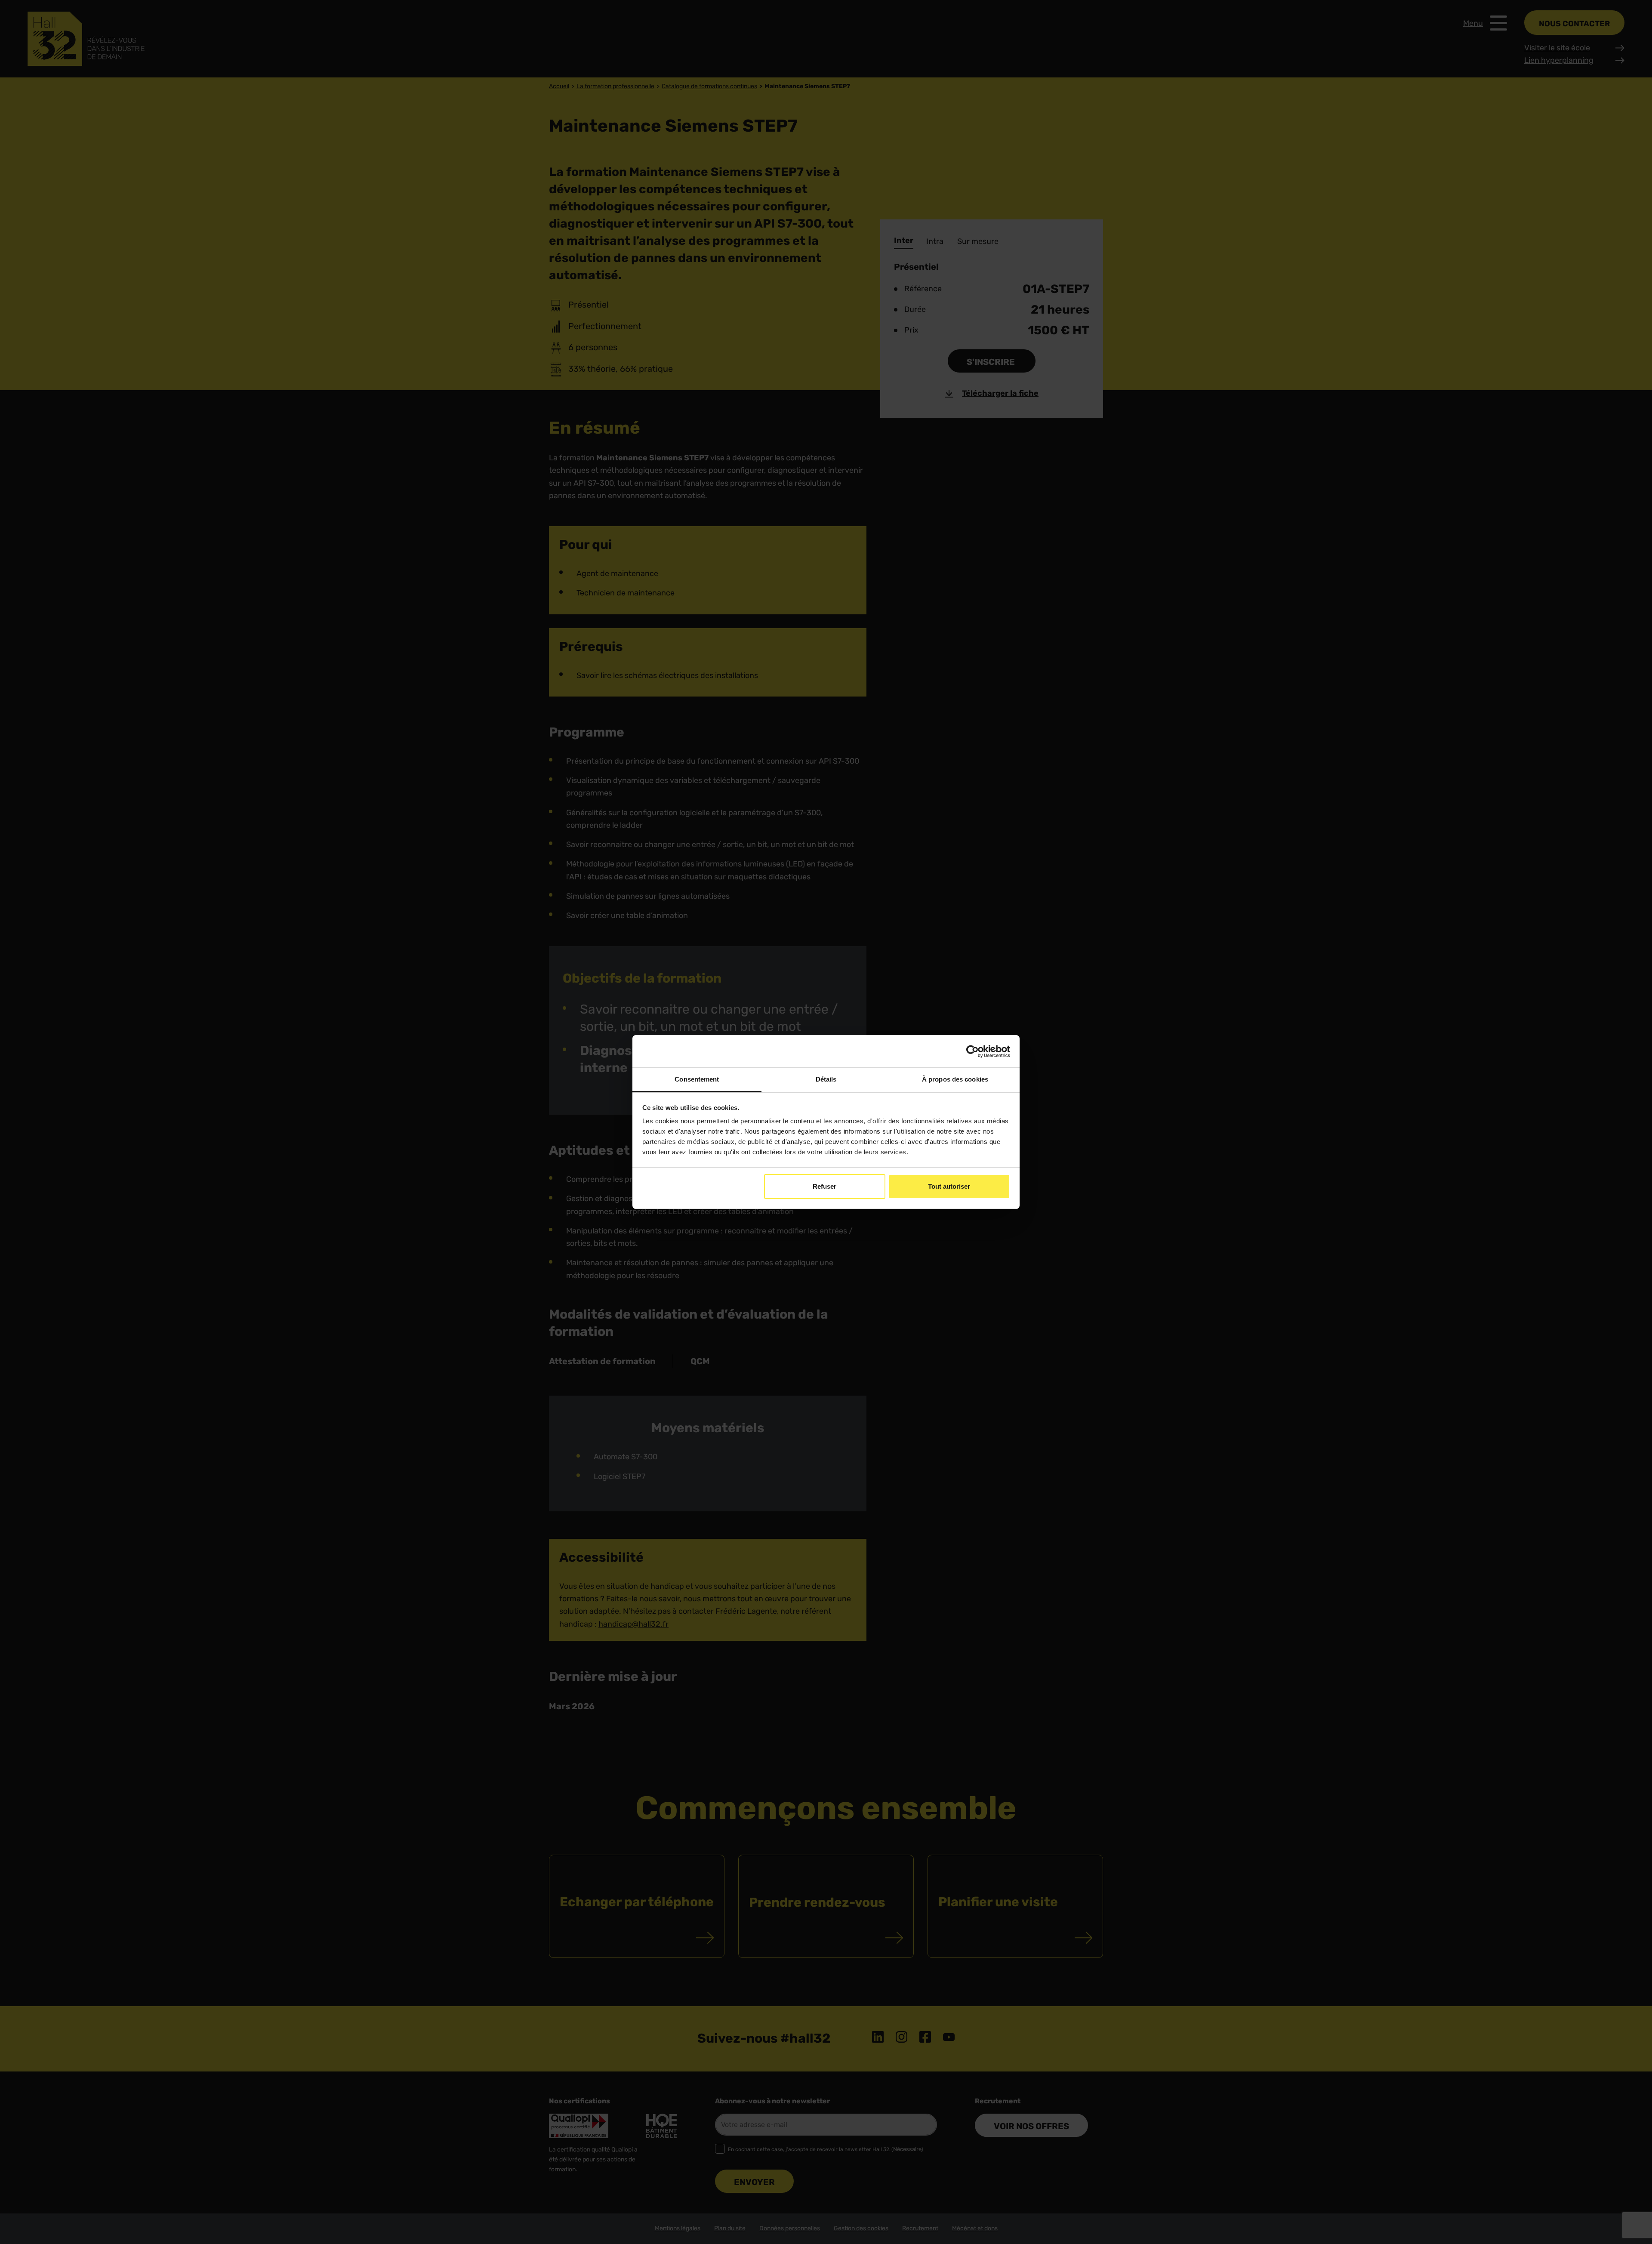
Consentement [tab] (697, 1079)
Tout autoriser (949, 1186)
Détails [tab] (826, 1079)
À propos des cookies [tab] (955, 1079)
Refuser (824, 1186)
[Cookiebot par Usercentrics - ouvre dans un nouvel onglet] (972, 1051)
